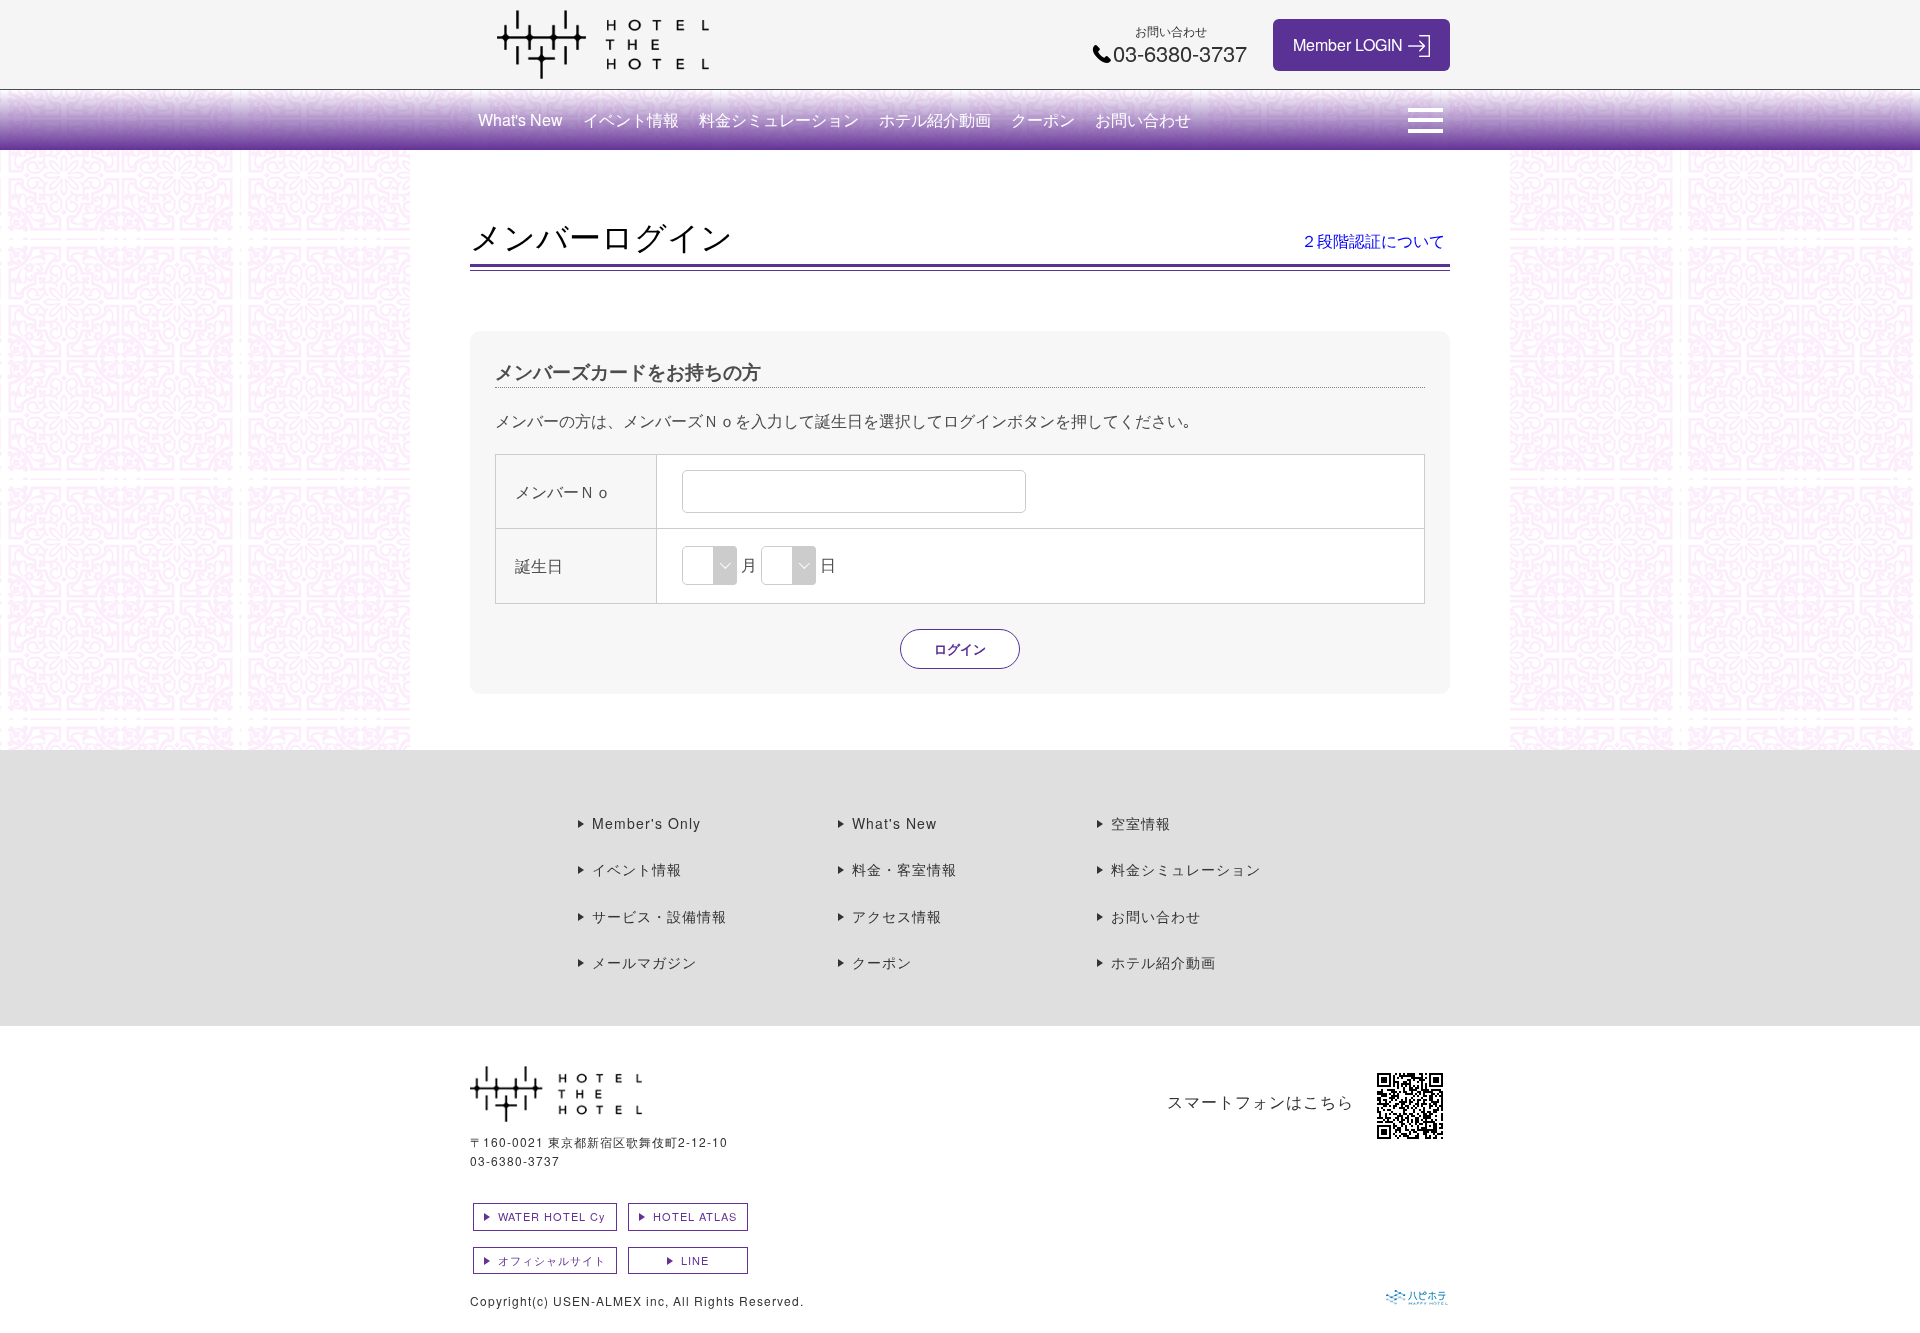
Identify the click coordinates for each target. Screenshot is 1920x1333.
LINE (695, 1260)
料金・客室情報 (904, 869)
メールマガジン (644, 962)
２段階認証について (1373, 240)
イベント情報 (631, 119)
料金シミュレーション (779, 119)
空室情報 (1141, 823)
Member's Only (646, 823)
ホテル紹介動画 (935, 119)
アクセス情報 (897, 916)
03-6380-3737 (515, 1160)
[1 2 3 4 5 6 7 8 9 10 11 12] (709, 564)
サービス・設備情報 (659, 916)
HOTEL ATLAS (695, 1216)
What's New (520, 119)
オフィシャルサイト (552, 1260)
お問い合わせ (1143, 119)
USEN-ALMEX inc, (611, 1300)
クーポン (1043, 119)
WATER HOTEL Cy (552, 1216)
